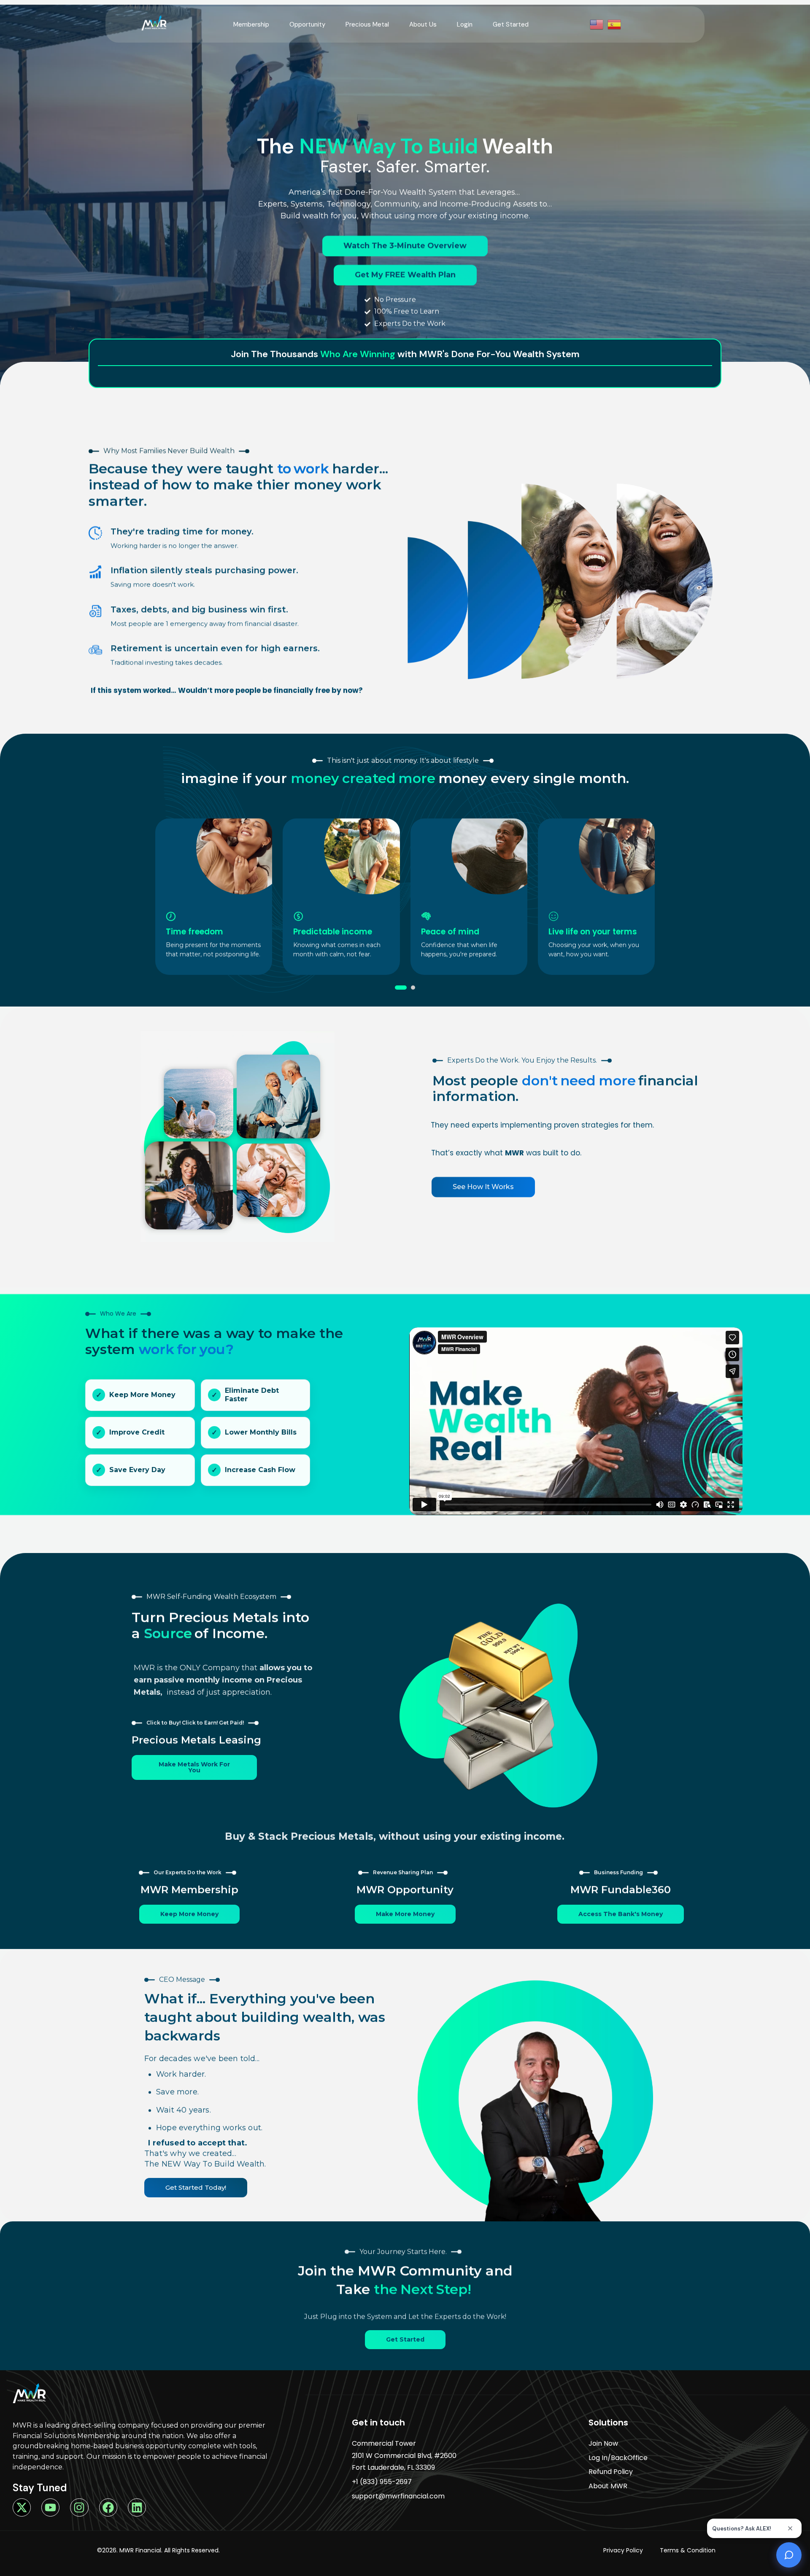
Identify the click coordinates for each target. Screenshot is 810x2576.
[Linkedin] (137, 2507)
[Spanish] (615, 24)
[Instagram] (79, 2507)
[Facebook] (108, 2507)
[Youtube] (50, 2507)
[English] (597, 24)
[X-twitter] (22, 2507)
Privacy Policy (623, 2550)
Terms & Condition (688, 2550)
